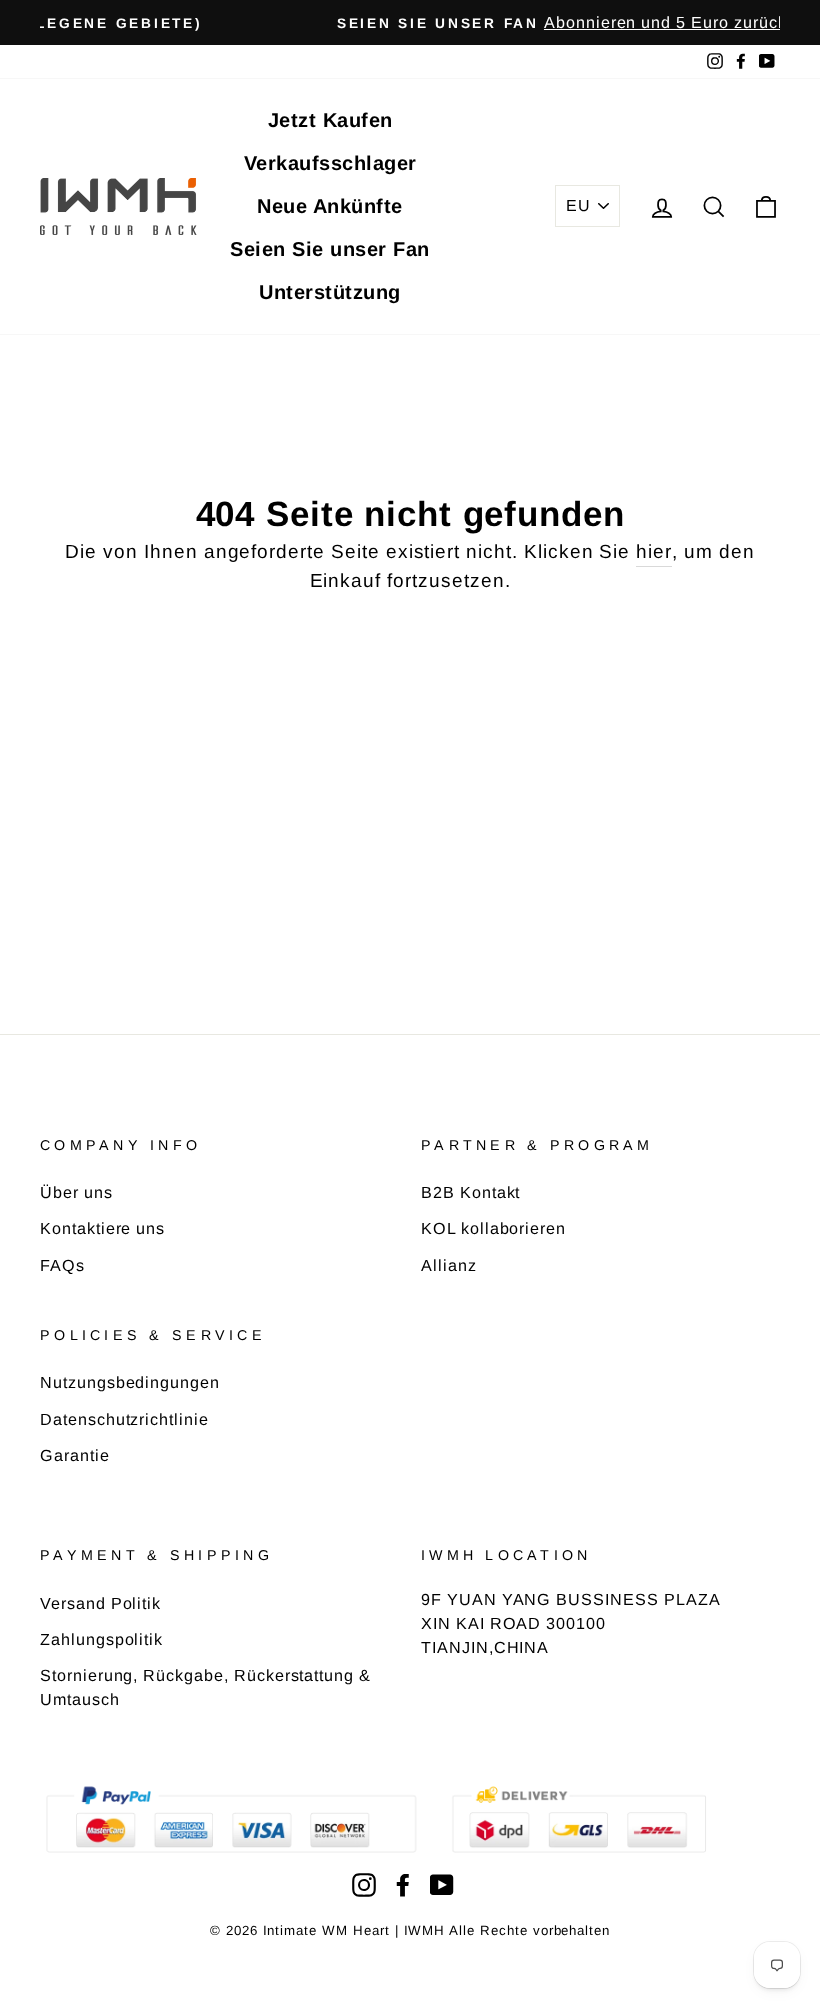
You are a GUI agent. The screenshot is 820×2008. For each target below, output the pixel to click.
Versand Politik (100, 1603)
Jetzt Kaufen (330, 120)
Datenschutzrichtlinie (124, 1419)
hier (654, 551)
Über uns (76, 1192)
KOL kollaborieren (493, 1228)
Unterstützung (330, 292)
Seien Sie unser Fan (330, 249)
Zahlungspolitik (101, 1639)
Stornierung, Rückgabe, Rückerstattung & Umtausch (205, 1687)
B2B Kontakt (470, 1192)
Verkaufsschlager (330, 163)
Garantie (75, 1455)
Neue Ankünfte (330, 206)
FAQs (62, 1265)
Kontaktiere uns (102, 1228)
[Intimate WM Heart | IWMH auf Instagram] (364, 1884)
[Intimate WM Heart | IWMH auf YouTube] (442, 1884)
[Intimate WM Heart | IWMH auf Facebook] (403, 1884)
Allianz (449, 1265)
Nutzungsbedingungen (130, 1382)
